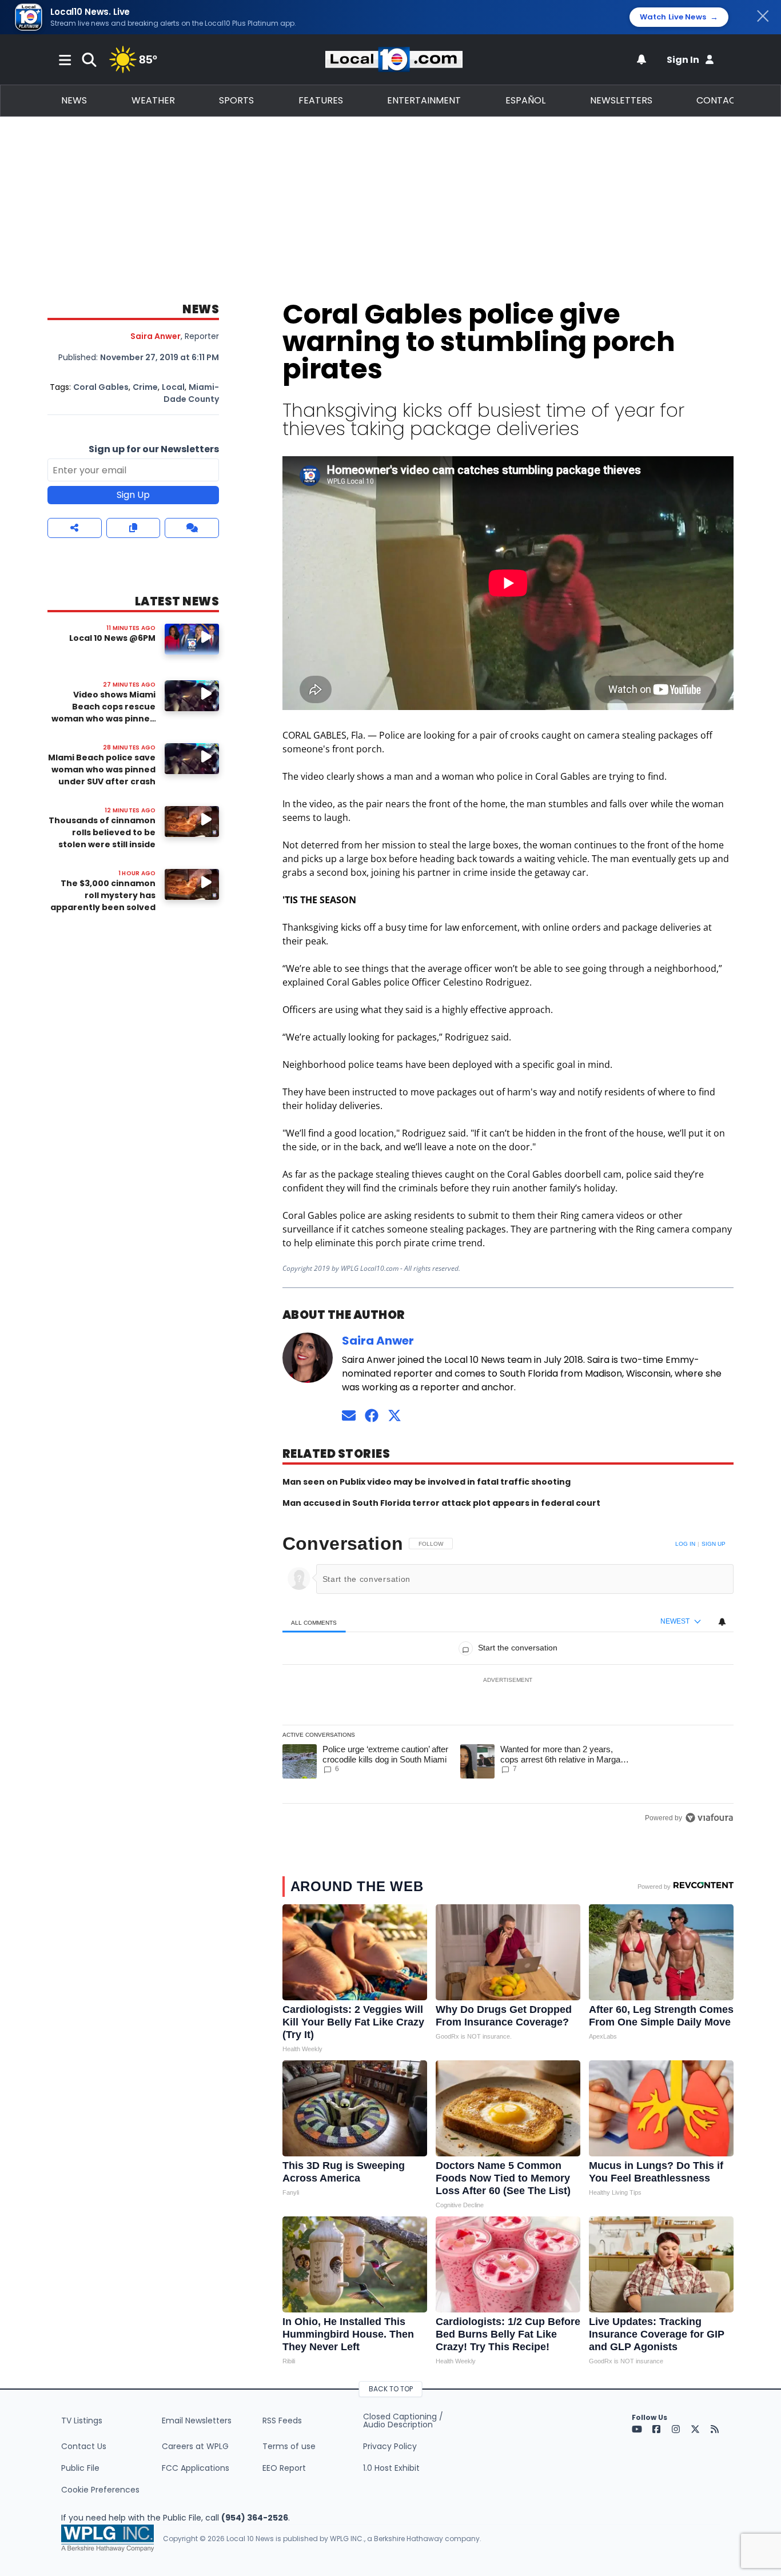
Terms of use (289, 2446)
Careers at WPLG (195, 2446)
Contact (719, 100)
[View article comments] (192, 528)
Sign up (714, 1544)
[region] (508, 1681)
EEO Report (284, 2468)
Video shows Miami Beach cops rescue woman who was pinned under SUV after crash (103, 713)
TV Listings (82, 2421)
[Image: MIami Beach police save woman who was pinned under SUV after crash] (192, 758)
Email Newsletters (197, 2421)
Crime (145, 387)
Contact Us (84, 2446)
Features (321, 100)
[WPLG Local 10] (394, 59)
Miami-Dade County (191, 393)
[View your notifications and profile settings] (641, 59)
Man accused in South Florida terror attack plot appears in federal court (441, 1503)
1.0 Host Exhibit (391, 2468)
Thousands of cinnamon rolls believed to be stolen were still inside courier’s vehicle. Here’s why (102, 844)
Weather (153, 100)
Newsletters (621, 100)
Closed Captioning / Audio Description (403, 2421)
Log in (685, 1544)
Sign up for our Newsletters (154, 449)
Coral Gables (101, 387)
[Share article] (75, 528)
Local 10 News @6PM (112, 638)
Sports (236, 100)
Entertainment (424, 100)
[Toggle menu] (65, 59)
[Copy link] (134, 528)
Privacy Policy (390, 2446)
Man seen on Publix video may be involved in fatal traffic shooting (427, 1482)
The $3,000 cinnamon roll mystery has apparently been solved (103, 895)
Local (173, 387)
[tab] (314, 1622)
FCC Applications (196, 2468)
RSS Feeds (282, 2421)
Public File (80, 2468)
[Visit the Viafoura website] (709, 1818)
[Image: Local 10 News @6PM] (192, 639)
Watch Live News (679, 17)
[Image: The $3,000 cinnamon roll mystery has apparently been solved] (192, 884)
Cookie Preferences (100, 2490)
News (74, 100)
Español (525, 100)
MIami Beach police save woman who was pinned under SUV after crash (102, 769)
